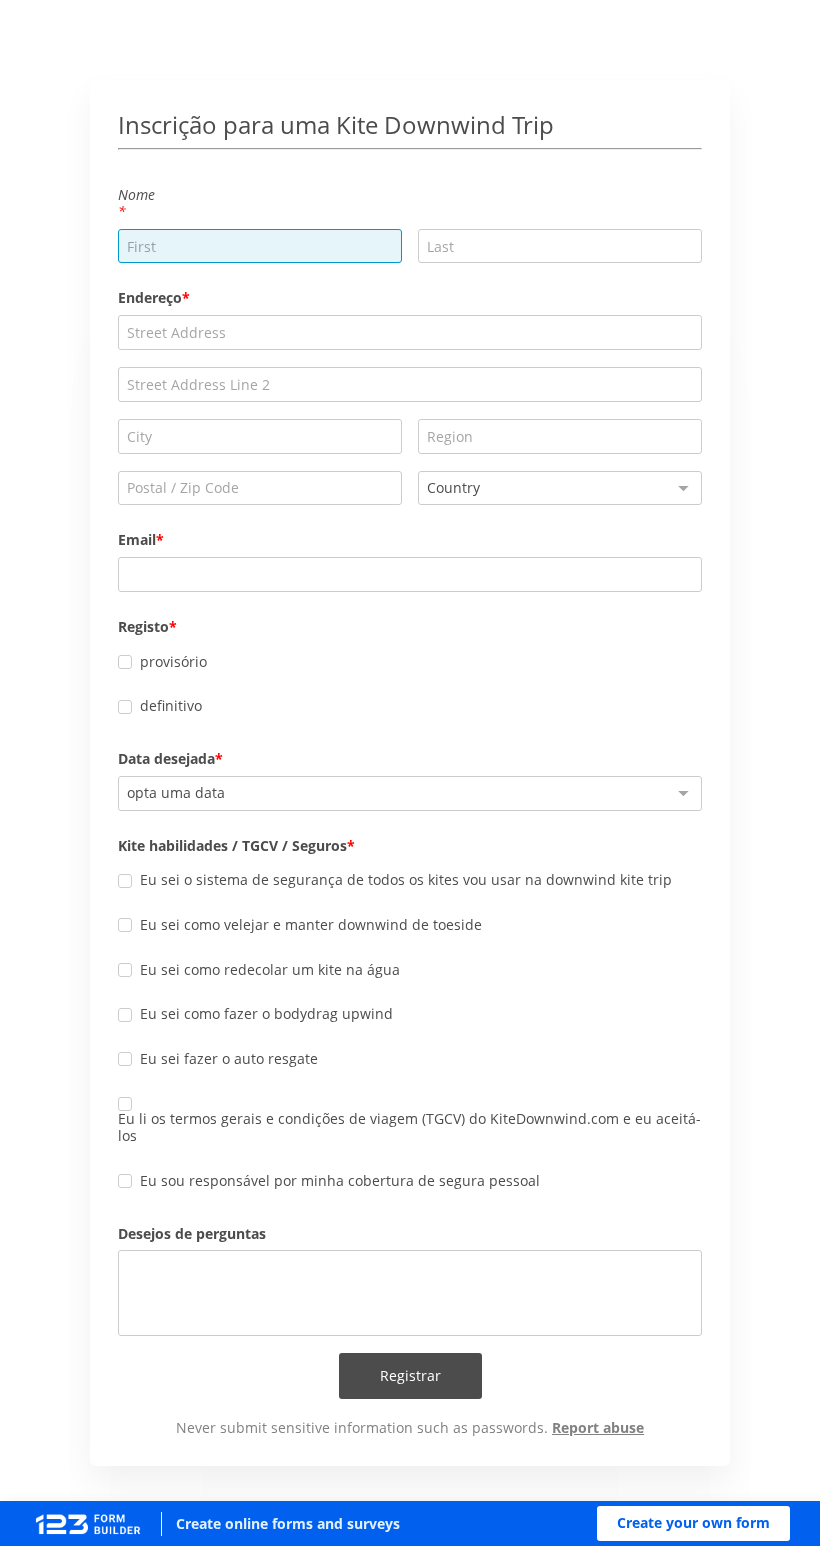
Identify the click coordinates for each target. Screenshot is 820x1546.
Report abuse (598, 1427)
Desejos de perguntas (192, 1233)
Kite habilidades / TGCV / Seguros (232, 845)
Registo (143, 626)
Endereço (150, 297)
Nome (136, 194)
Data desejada (166, 758)
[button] (693, 1523)
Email (137, 539)
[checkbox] (125, 662)
